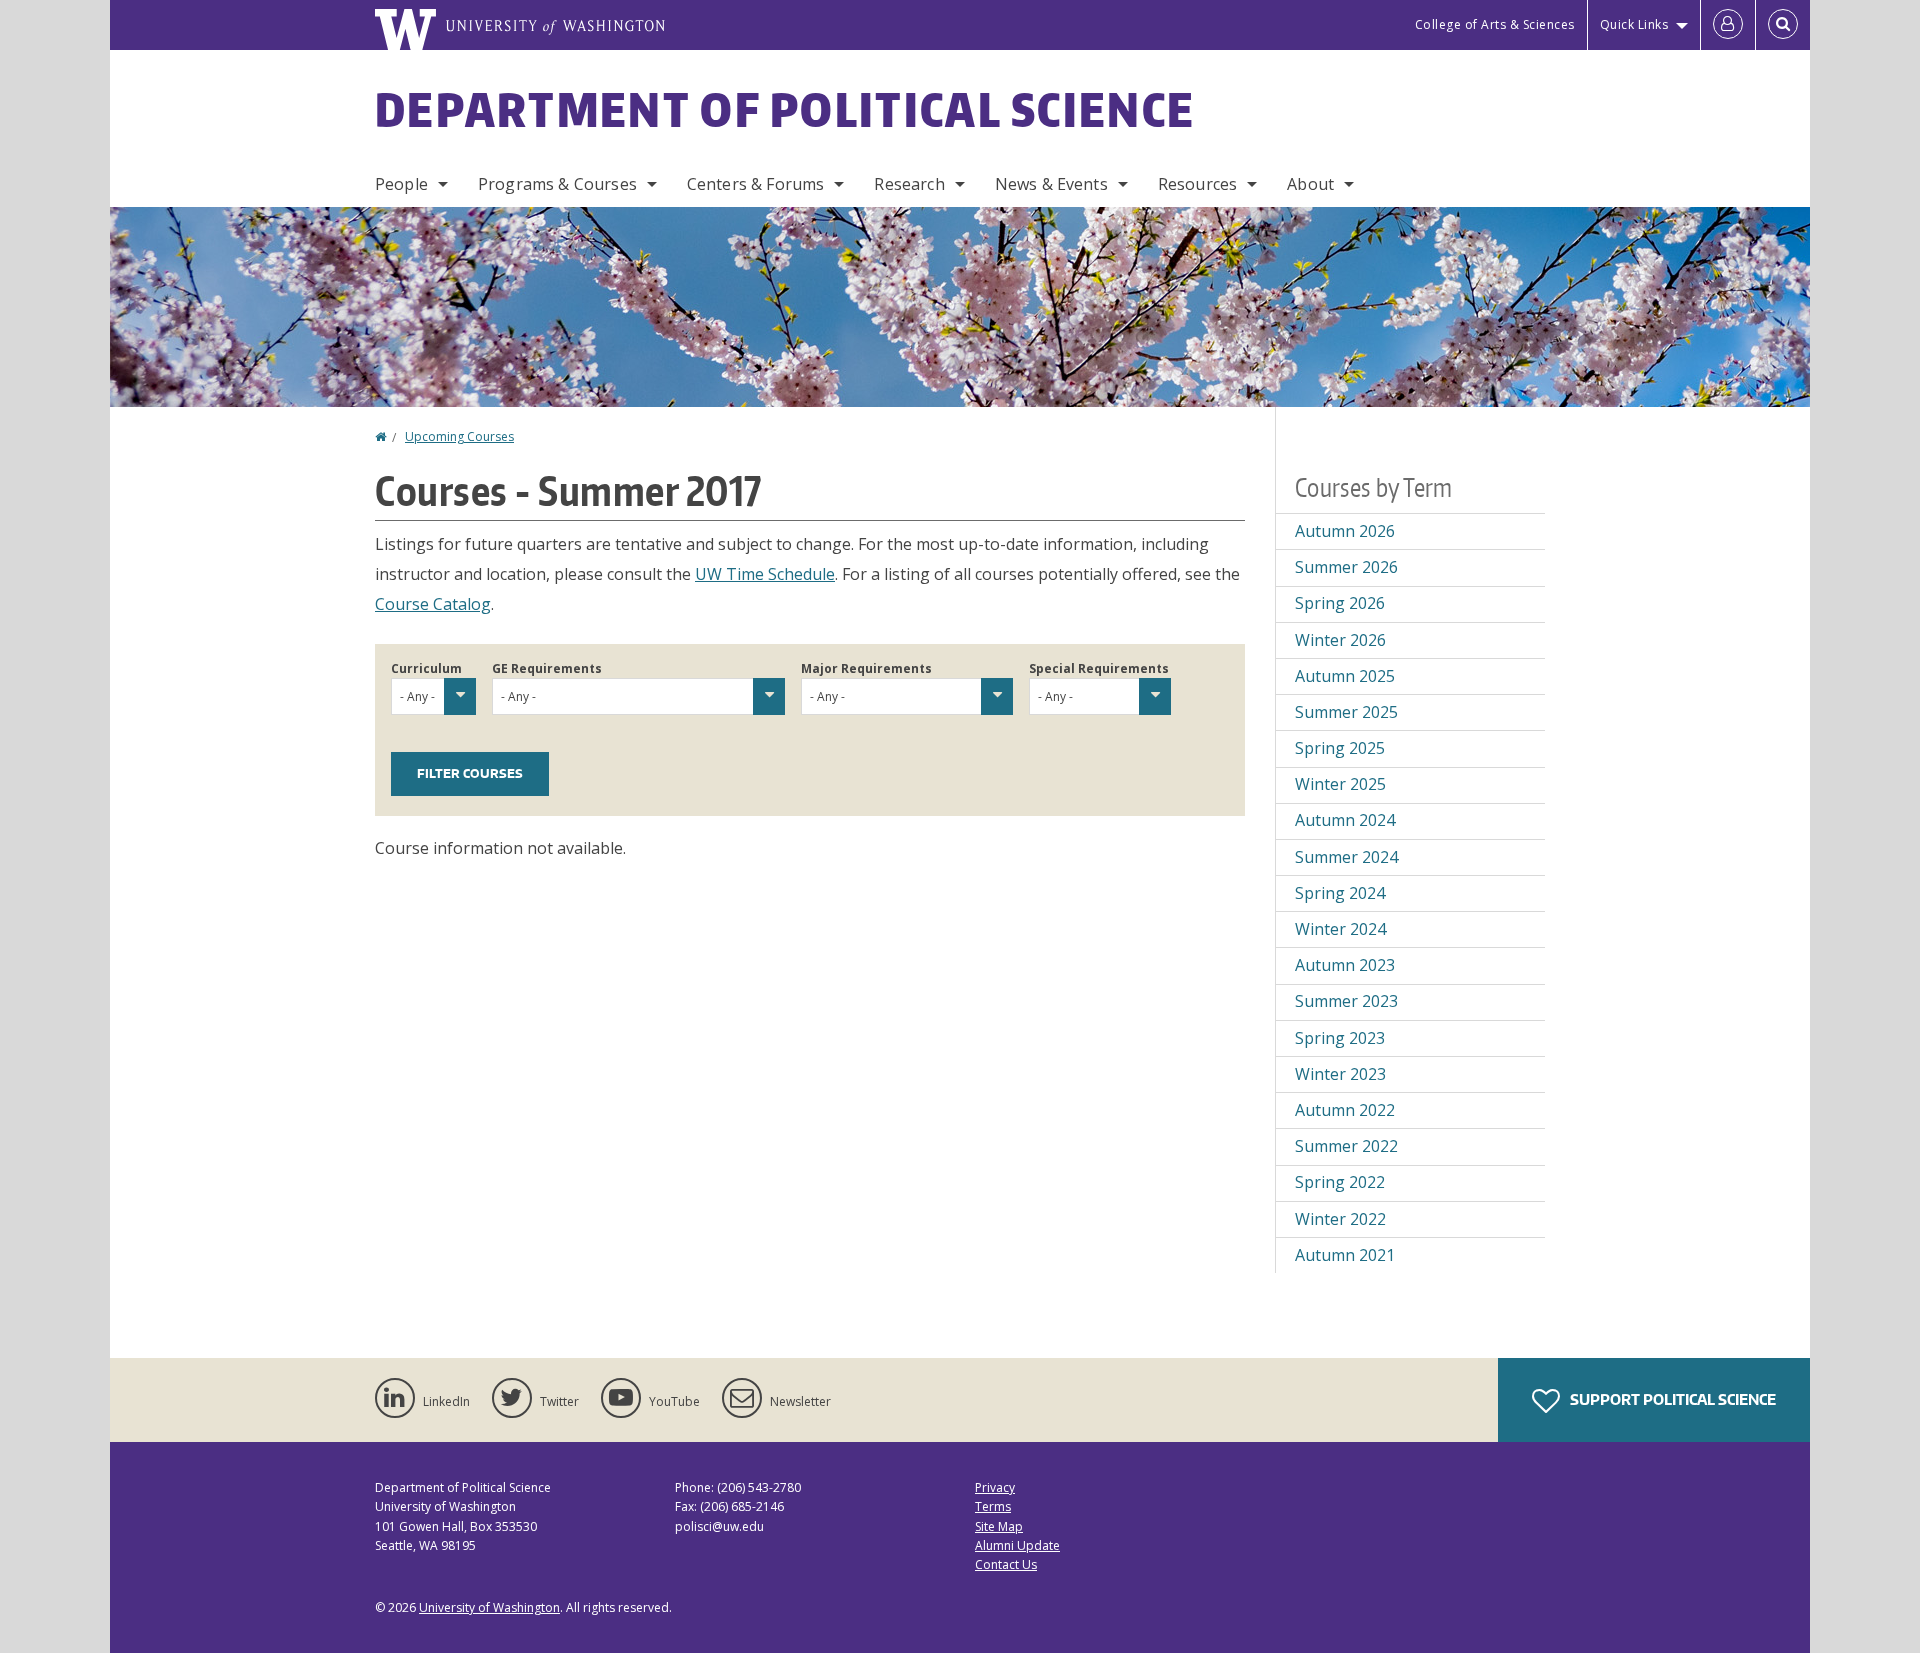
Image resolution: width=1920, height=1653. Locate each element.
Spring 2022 (1340, 1182)
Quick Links (1634, 24)
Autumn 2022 (1345, 1110)
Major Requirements (866, 668)
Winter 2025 (1340, 784)
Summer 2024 (1346, 857)
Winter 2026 (1340, 640)
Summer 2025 (1346, 712)
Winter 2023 (1340, 1074)
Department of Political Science (785, 109)
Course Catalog (433, 604)
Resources (1197, 184)
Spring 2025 (1340, 748)
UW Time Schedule (765, 574)
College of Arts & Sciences (1495, 24)
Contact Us (1006, 1564)
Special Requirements (1099, 668)
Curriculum (426, 668)
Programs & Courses (557, 184)
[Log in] (1728, 25)
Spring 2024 (1340, 893)
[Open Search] (1783, 25)
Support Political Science (1671, 1399)
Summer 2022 (1346, 1146)
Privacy (995, 1487)
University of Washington (489, 1607)
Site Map (999, 1526)
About (1310, 184)
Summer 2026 (1346, 567)
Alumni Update (1017, 1545)
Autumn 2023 (1345, 965)
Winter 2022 (1340, 1219)
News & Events (1051, 184)
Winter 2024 (1340, 929)
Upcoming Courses (459, 436)
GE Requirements (547, 668)
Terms (993, 1506)
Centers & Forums (756, 184)
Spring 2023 (1340, 1038)
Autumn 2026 (1345, 531)
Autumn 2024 (1345, 820)
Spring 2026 (1340, 603)
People (401, 184)
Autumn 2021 (1345, 1255)
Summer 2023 (1346, 1001)
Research (909, 184)
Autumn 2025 (1345, 676)
